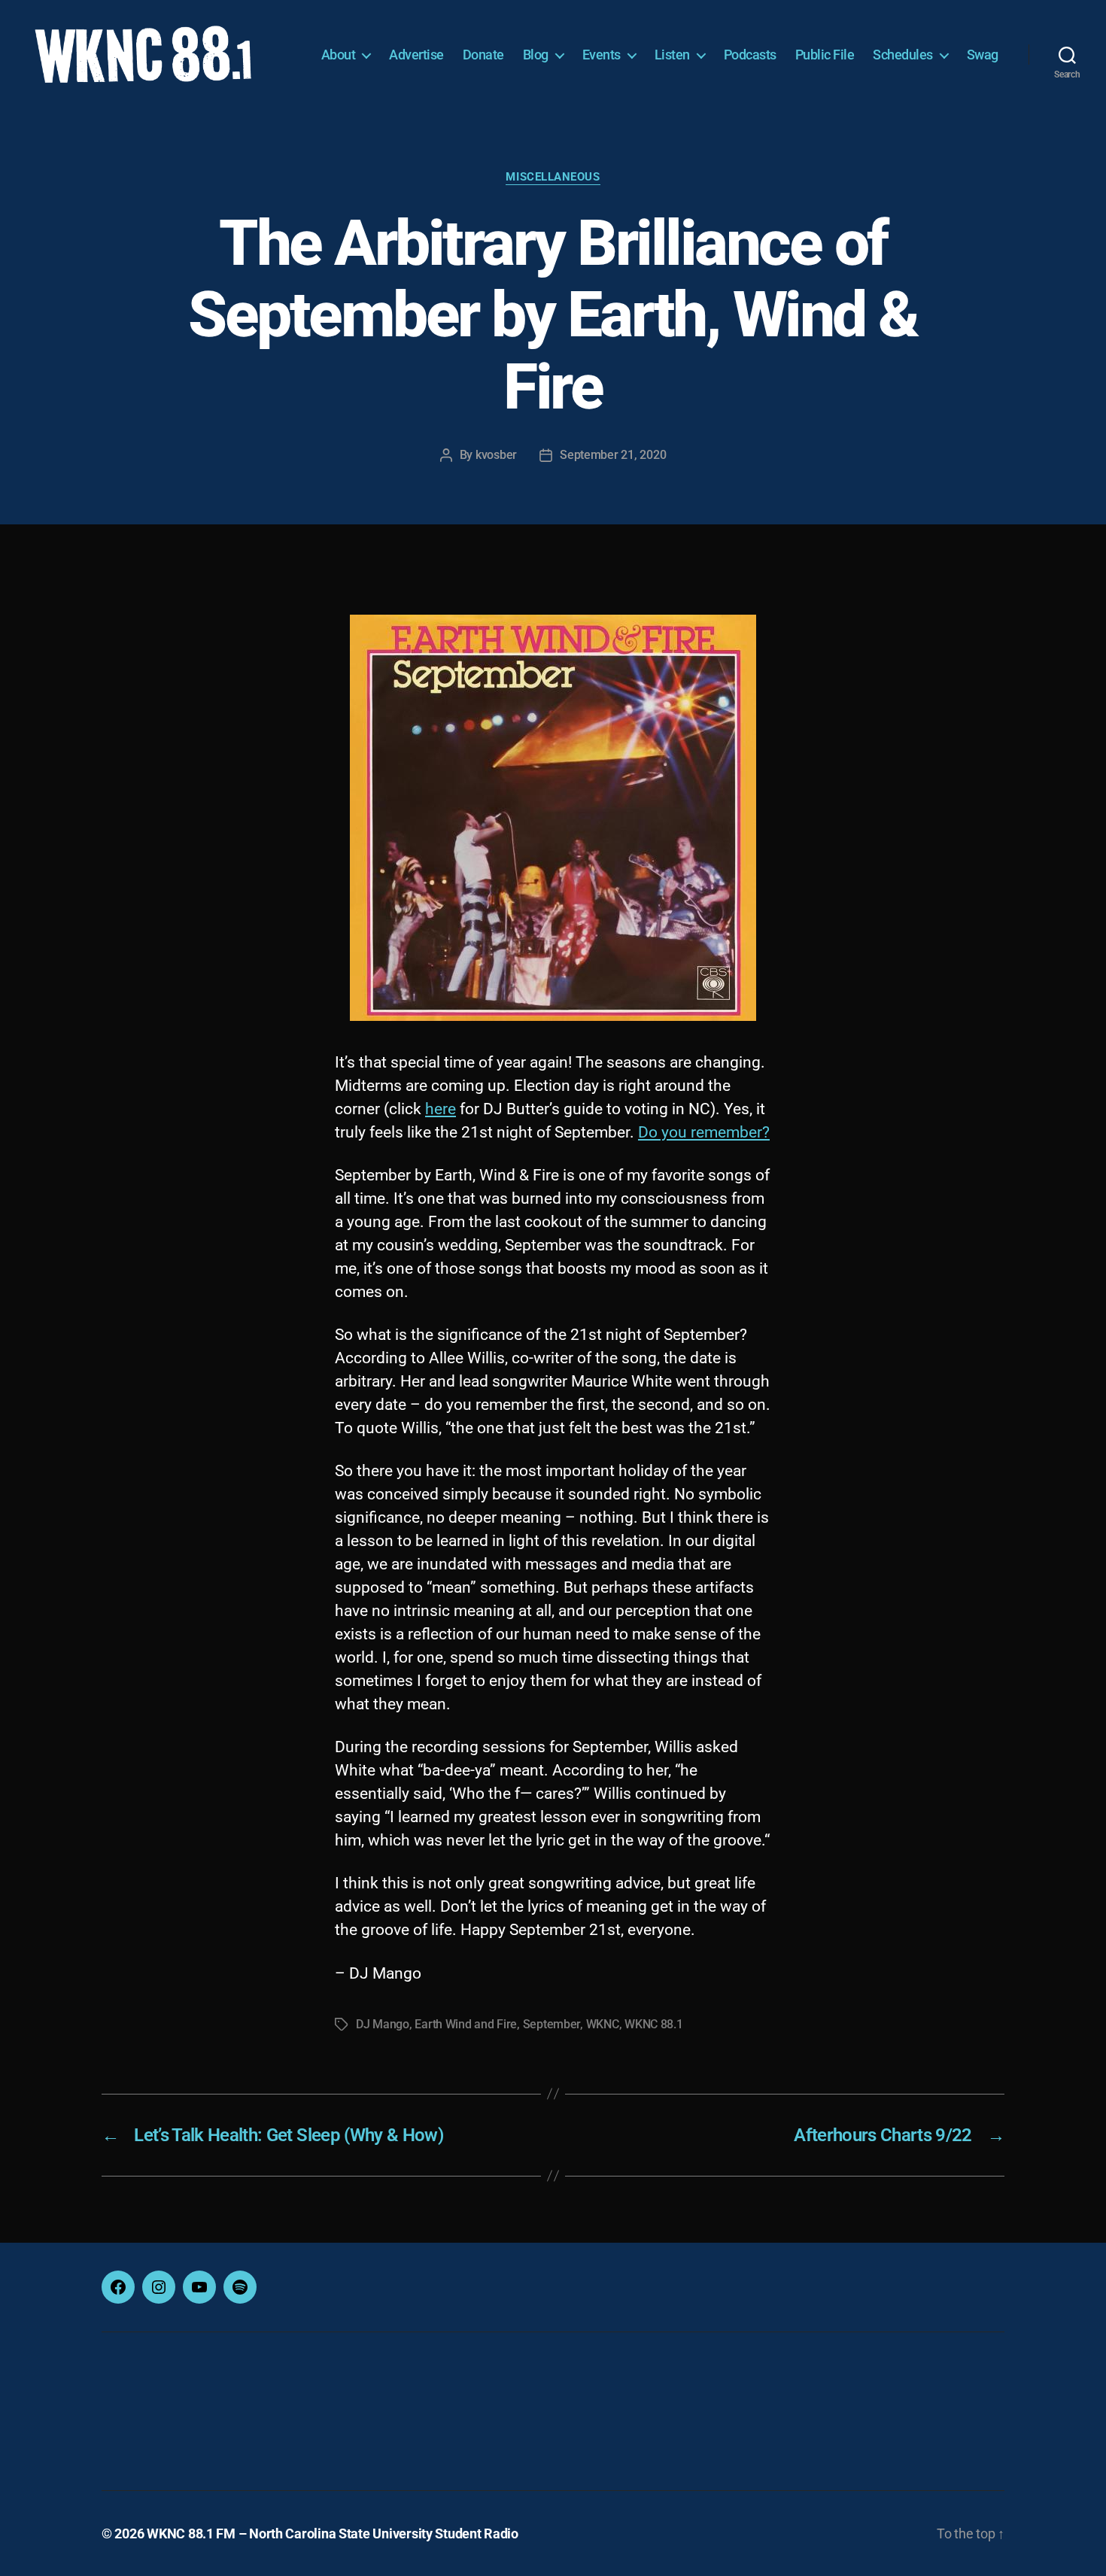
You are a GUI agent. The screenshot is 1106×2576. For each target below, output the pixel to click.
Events (602, 55)
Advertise (416, 55)
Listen (672, 55)
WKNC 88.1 (654, 2024)
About (339, 55)
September (552, 2024)
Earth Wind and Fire (466, 2024)
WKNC (603, 2024)
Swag (983, 55)
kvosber (496, 455)
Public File (825, 55)
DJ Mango (383, 2024)
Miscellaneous (553, 177)
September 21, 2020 (613, 455)
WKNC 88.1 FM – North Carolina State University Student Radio (333, 2533)
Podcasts (750, 55)
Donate (483, 55)
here (441, 1109)
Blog (536, 55)
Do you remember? (704, 1132)
